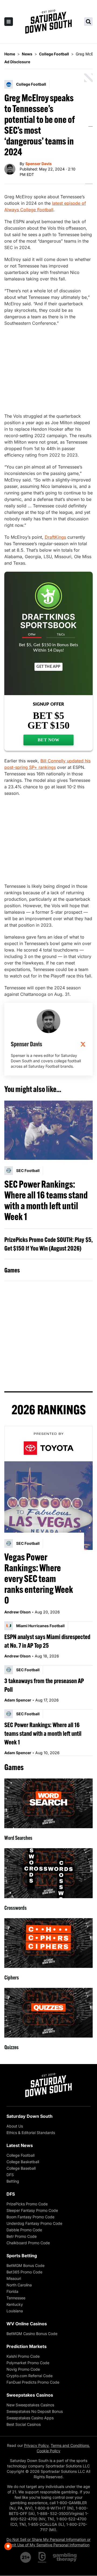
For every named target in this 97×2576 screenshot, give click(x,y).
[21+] (26, 2557)
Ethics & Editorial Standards (31, 2133)
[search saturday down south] (88, 22)
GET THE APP (48, 667)
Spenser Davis (39, 164)
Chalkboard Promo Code (28, 2243)
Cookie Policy (48, 2451)
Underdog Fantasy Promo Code (34, 2223)
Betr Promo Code (22, 2236)
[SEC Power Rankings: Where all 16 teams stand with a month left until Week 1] (48, 1130)
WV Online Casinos (27, 2324)
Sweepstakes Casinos (30, 2395)
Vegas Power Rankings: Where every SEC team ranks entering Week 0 (39, 1579)
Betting (13, 2181)
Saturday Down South (30, 2116)
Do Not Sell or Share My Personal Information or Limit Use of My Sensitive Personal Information (48, 2542)
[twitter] (83, 1044)
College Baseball (21, 2168)
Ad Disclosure (17, 62)
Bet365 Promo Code (24, 2272)
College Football (20, 2155)
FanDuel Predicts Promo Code (33, 2382)
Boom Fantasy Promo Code (30, 2217)
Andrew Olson (18, 1612)
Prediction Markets (27, 2346)
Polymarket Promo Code (28, 2363)
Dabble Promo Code (24, 2230)
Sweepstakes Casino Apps (30, 2418)
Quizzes (11, 2047)
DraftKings (55, 537)
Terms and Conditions (70, 2445)
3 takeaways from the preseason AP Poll (44, 1685)
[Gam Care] (42, 2557)
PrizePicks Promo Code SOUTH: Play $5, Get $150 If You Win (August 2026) (48, 1244)
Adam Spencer (18, 1700)
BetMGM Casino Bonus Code (32, 2334)
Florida (12, 2291)
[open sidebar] (9, 22)
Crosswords (15, 1908)
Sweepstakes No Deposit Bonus (35, 2411)
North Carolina (19, 2285)
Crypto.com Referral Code (30, 2376)
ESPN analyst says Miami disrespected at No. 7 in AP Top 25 (47, 1641)
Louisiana (15, 2311)
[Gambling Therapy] (65, 2557)
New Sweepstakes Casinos (30, 2405)
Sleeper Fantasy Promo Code (32, 2210)
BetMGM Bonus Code (25, 2265)
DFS (10, 2175)
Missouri (14, 2278)
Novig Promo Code (23, 2369)
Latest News (20, 2145)
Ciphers (12, 1977)
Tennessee (16, 2298)
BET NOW (49, 740)
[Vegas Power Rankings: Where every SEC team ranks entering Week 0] (48, 1506)
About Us (15, 2126)
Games (12, 1270)
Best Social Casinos (24, 2424)
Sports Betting (22, 2256)
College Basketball (23, 2162)
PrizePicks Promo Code (27, 2204)
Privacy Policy (36, 2445)
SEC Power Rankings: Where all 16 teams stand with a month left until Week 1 (46, 1200)
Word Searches (18, 1838)
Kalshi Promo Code (23, 2356)
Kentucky (15, 2304)
